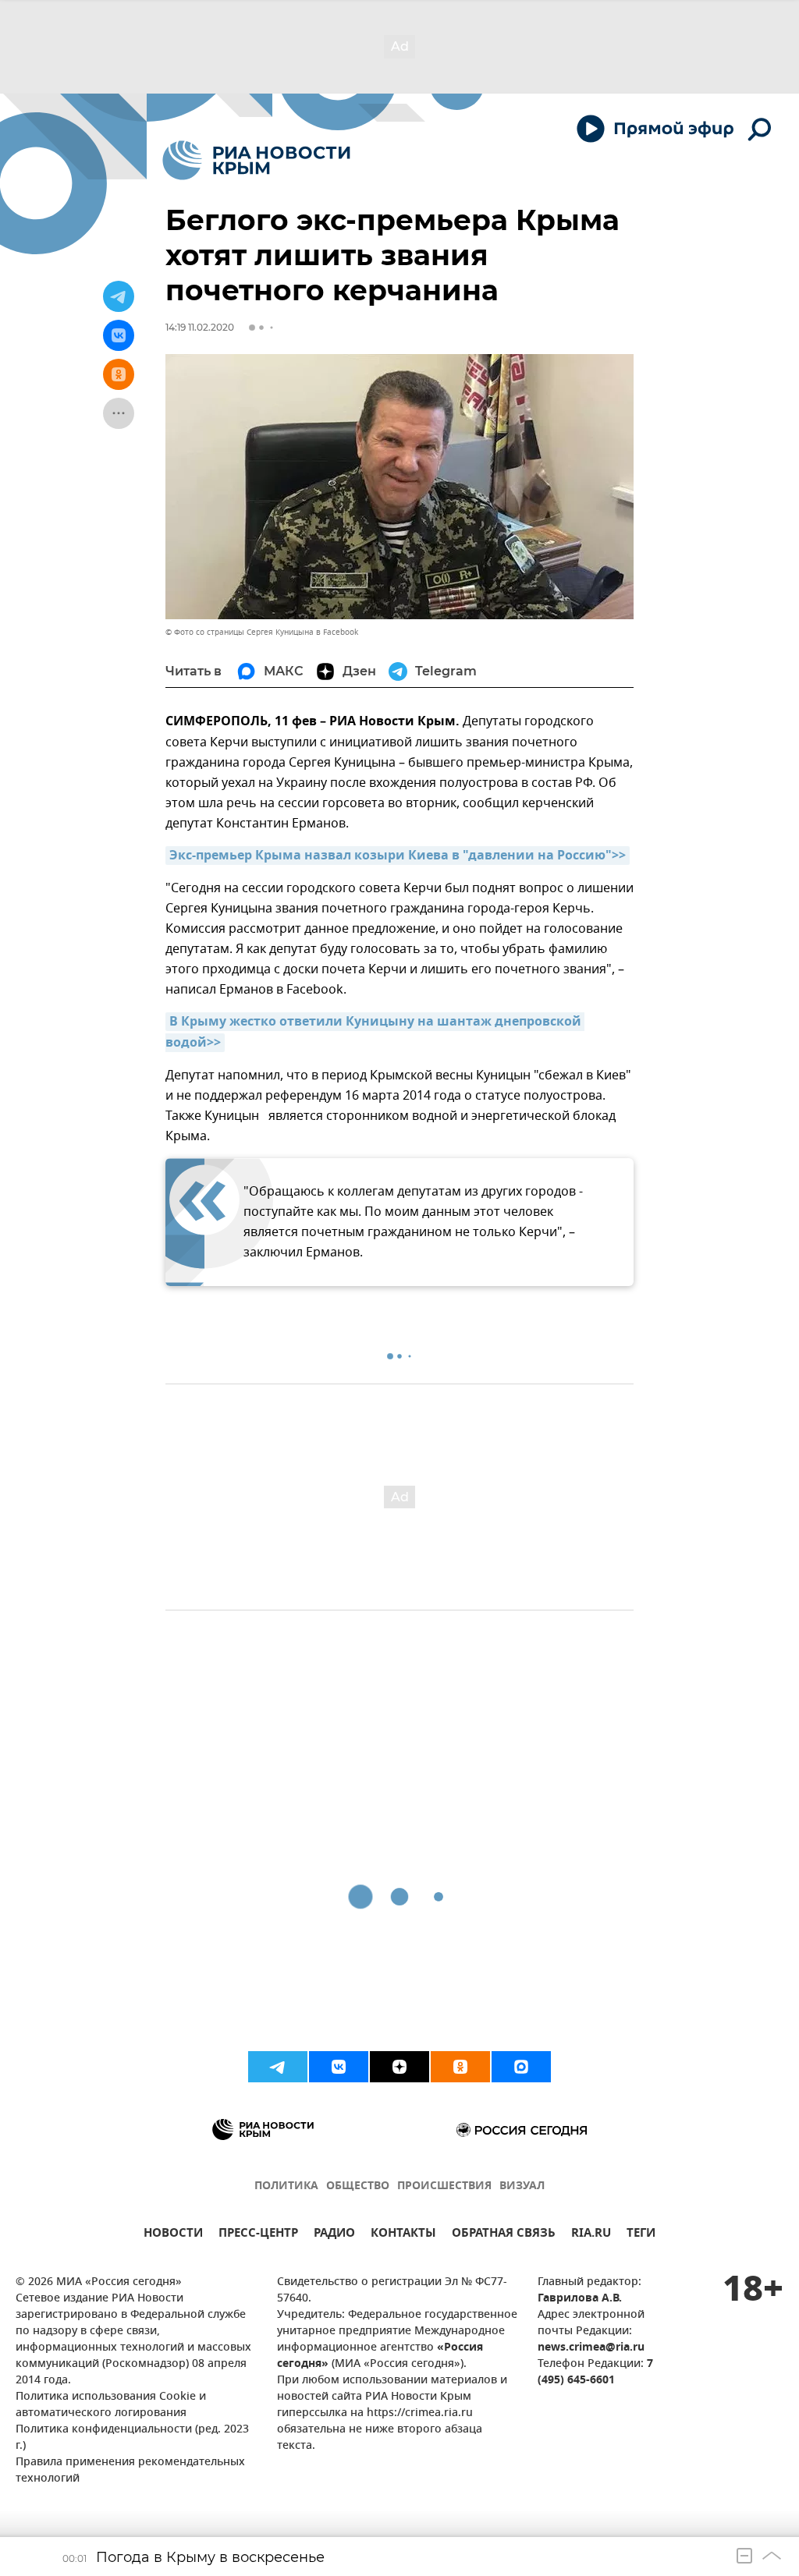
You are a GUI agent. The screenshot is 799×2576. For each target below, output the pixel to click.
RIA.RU (591, 2235)
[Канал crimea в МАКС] (521, 2067)
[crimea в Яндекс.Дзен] (399, 2067)
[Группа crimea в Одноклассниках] (460, 2067)
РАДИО (334, 2235)
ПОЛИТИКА (286, 2186)
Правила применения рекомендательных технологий (130, 2471)
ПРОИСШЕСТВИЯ (444, 2186)
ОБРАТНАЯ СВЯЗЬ (504, 2235)
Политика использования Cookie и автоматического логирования (111, 2405)
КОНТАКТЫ (403, 2235)
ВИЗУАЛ (522, 2186)
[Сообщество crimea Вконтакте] (339, 2067)
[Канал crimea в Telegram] (278, 2067)
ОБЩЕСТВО (358, 2186)
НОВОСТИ (173, 2235)
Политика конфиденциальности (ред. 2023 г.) (132, 2438)
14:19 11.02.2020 (200, 327)
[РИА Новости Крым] (256, 160)
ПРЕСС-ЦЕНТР (258, 2235)
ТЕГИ (641, 2235)
